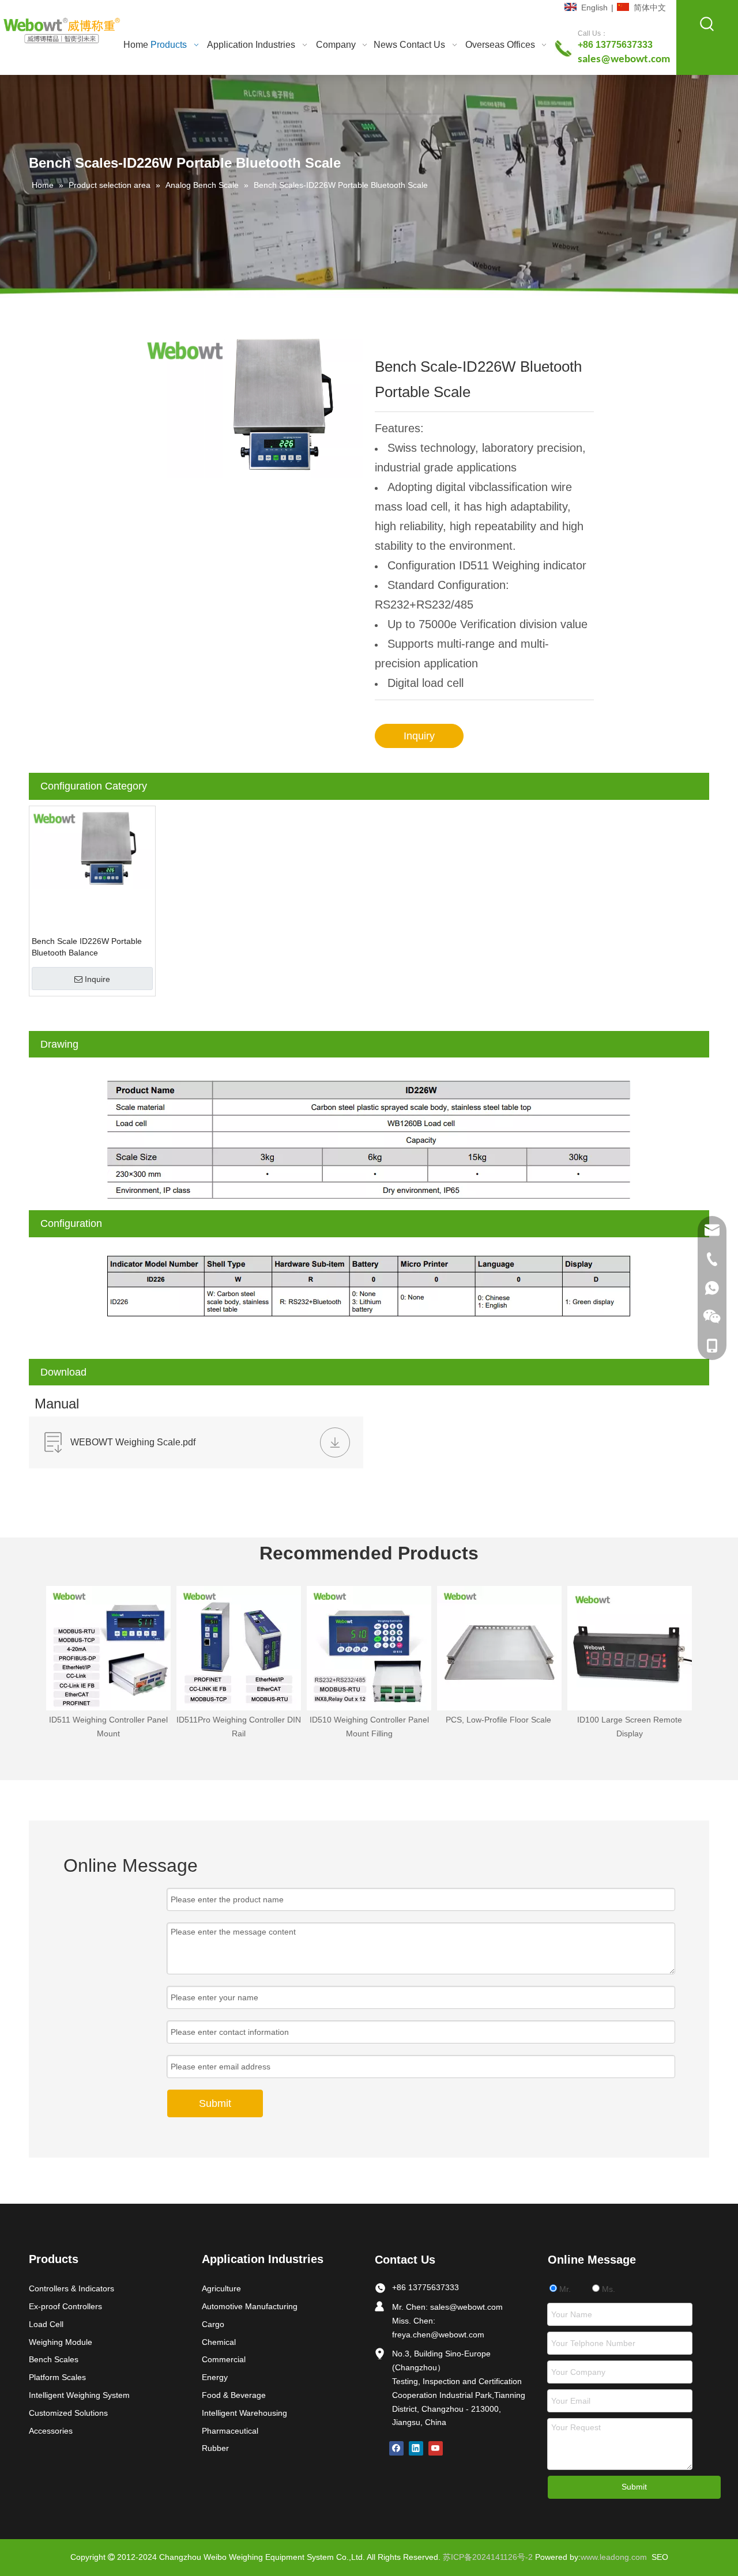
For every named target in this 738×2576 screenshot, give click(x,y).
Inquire (97, 979)
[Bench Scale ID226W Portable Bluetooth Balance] (92, 848)
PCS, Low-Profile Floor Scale (500, 1720)
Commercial (224, 2359)
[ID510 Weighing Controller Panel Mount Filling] (369, 1648)
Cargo (213, 2324)
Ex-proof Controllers (65, 2306)
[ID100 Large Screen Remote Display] (630, 1648)
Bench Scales (54, 2359)
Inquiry (419, 736)
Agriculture (221, 2288)
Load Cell (46, 2324)
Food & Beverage (234, 2395)
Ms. (607, 2289)
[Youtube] (436, 2448)
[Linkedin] (416, 2448)
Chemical (219, 2342)
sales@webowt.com (466, 2307)
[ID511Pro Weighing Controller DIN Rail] (239, 1648)
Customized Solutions (68, 2413)
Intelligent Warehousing (244, 2413)
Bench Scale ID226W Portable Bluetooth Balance (87, 947)
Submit (215, 2103)
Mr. (564, 2289)
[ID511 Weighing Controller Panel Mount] (108, 1648)
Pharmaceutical (230, 2431)
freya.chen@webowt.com (438, 2335)
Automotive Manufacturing (250, 2306)
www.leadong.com (614, 2557)
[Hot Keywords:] (707, 24)
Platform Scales (57, 2377)
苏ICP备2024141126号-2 (488, 2557)
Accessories (51, 2431)
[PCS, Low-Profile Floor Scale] (499, 1648)
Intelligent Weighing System (79, 2395)
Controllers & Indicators (71, 2288)
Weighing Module (61, 2342)
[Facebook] (396, 2448)
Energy (215, 2377)
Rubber (215, 2448)
